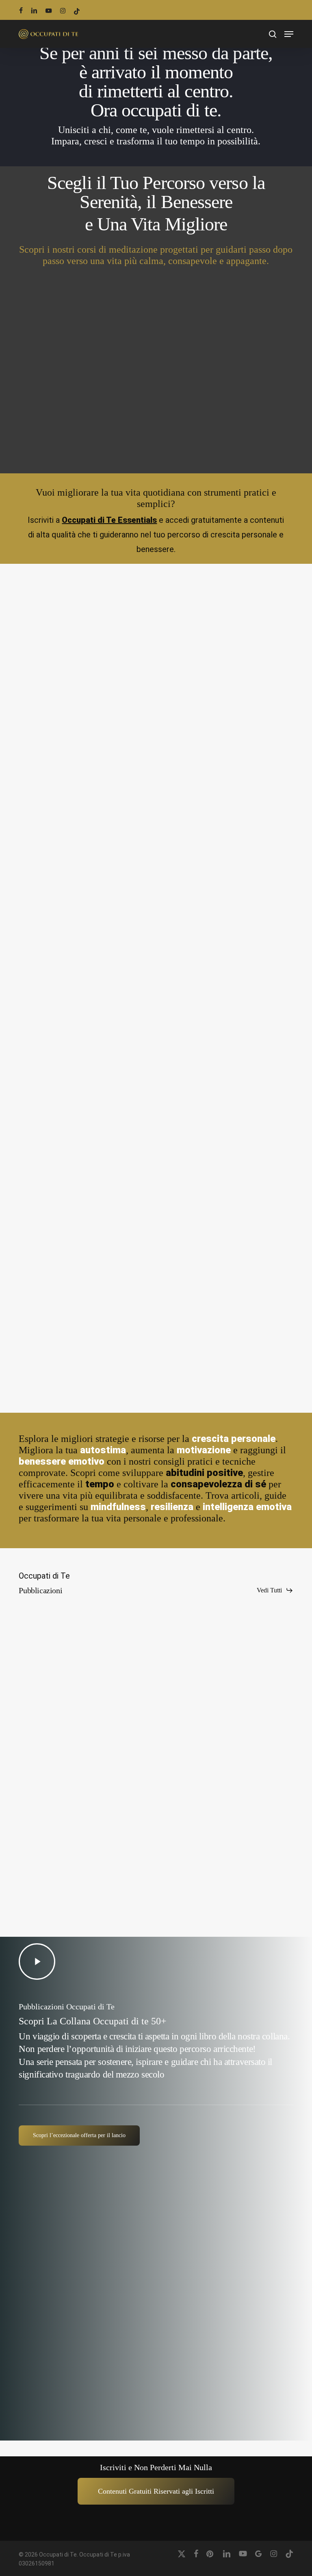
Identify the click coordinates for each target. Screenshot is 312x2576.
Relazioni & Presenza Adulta (206, 1097)
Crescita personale (49, 892)
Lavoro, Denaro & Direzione (206, 676)
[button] (289, 34)
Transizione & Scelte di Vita (61, 1097)
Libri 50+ (37, 1853)
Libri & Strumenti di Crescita (62, 676)
